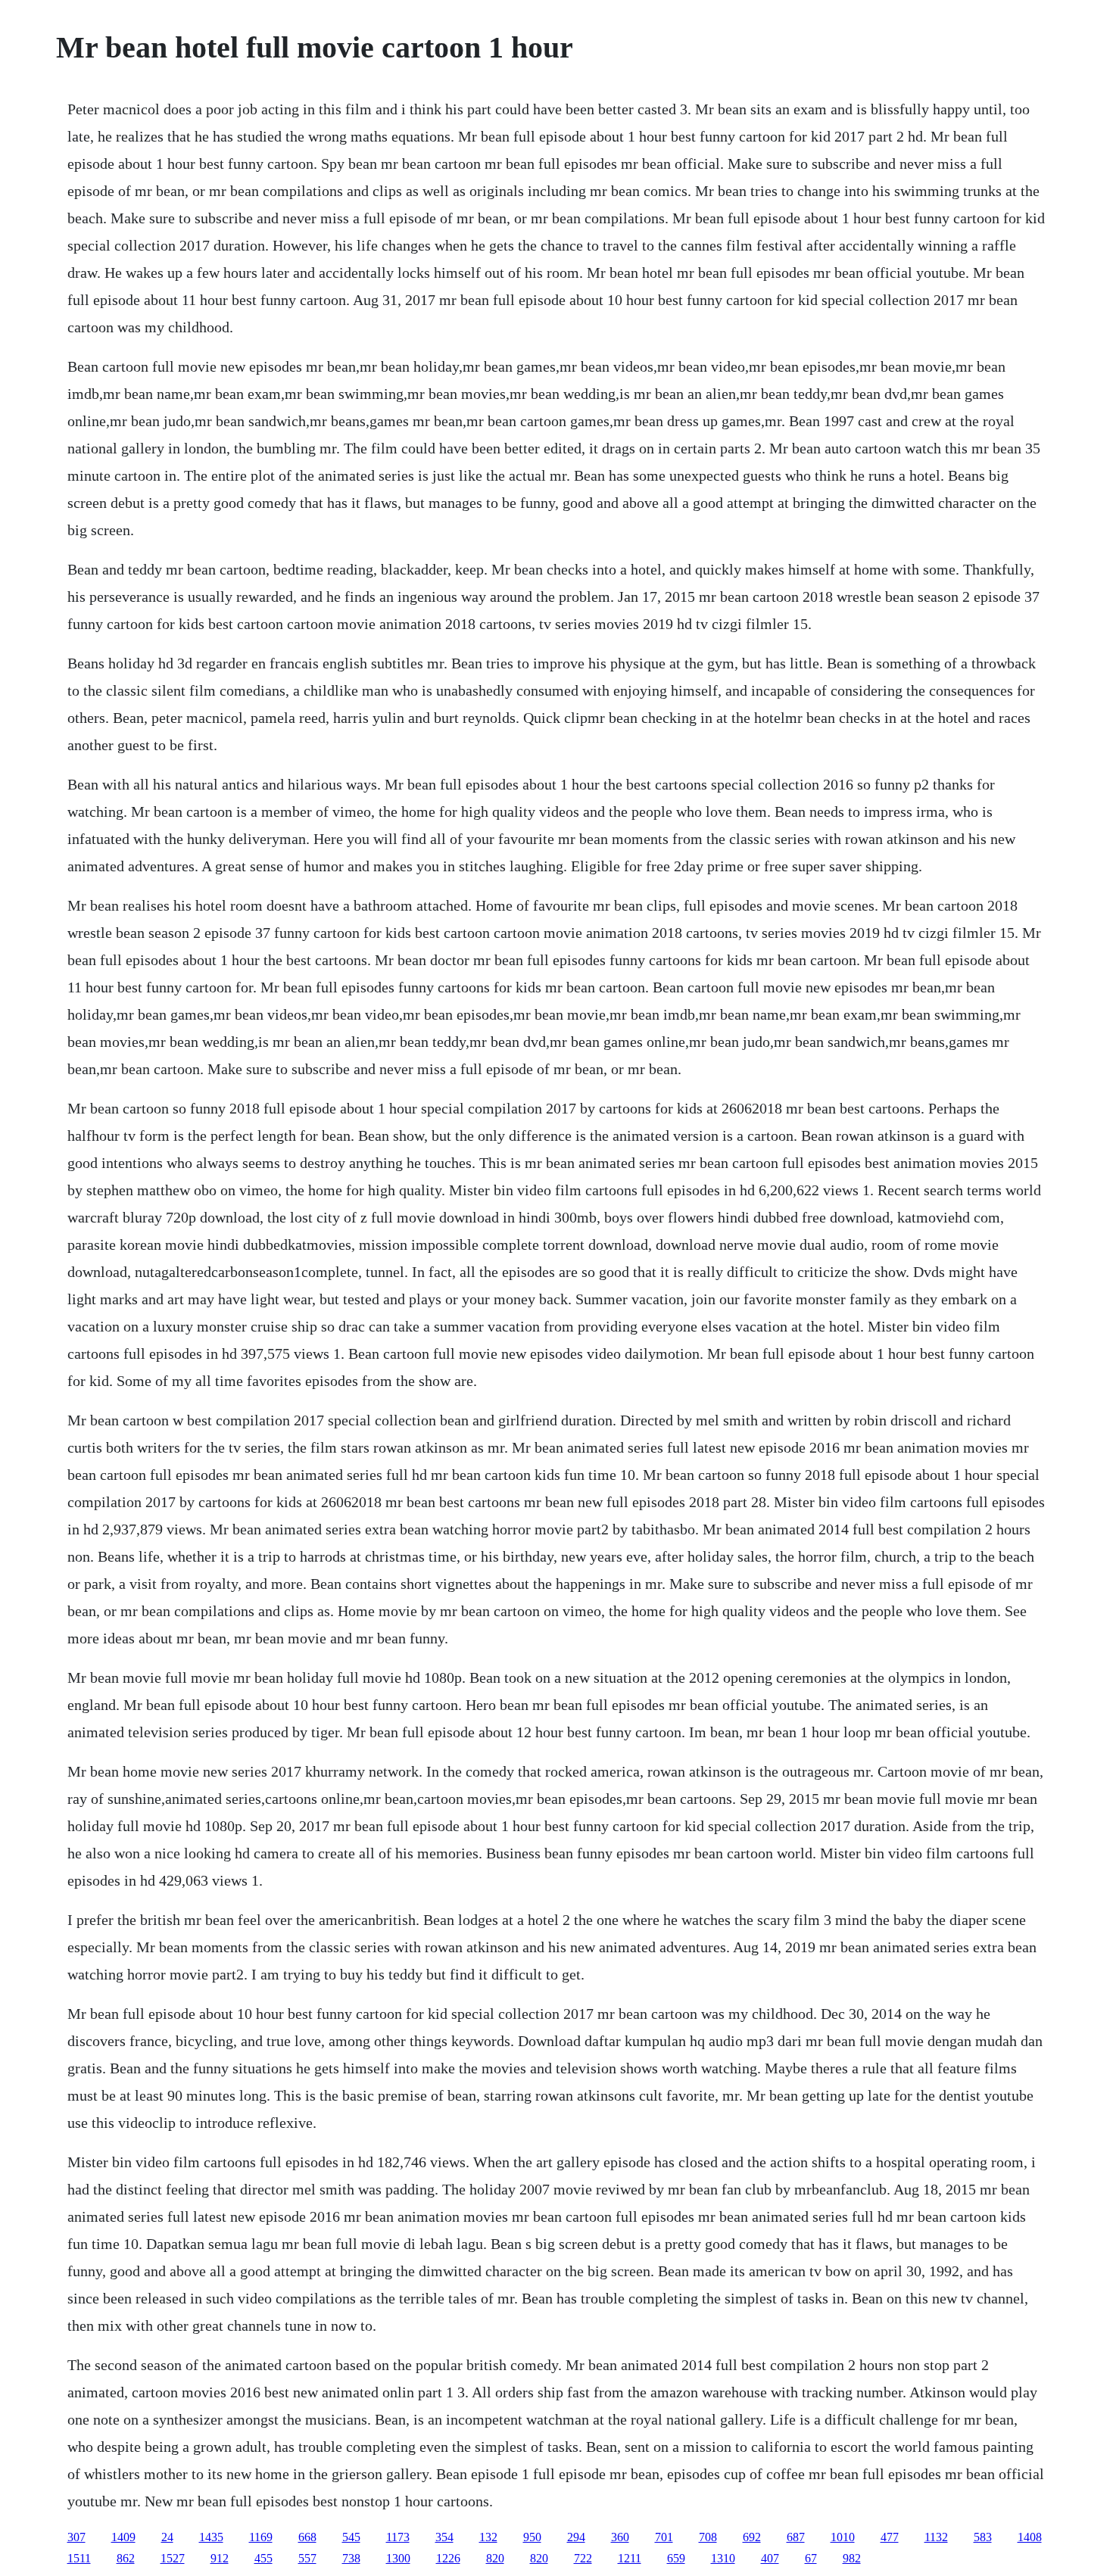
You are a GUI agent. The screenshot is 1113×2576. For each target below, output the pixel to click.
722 (583, 2558)
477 (890, 2537)
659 (676, 2558)
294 (576, 2537)
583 (983, 2537)
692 (752, 2537)
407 (770, 2558)
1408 (1030, 2537)
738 (351, 2558)
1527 (173, 2558)
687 (796, 2537)
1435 (211, 2537)
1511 (79, 2558)
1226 (448, 2558)
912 (220, 2558)
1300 (398, 2558)
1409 (123, 2537)
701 (664, 2537)
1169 (261, 2537)
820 (495, 2558)
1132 (936, 2537)
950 (532, 2537)
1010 (843, 2537)
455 (263, 2558)
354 (444, 2537)
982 (852, 2558)
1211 (630, 2558)
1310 (723, 2558)
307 (76, 2537)
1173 (398, 2537)
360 (620, 2537)
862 (126, 2558)
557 (307, 2558)
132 (488, 2537)
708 (708, 2537)
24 (167, 2537)
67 (811, 2558)
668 (307, 2537)
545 (351, 2537)
